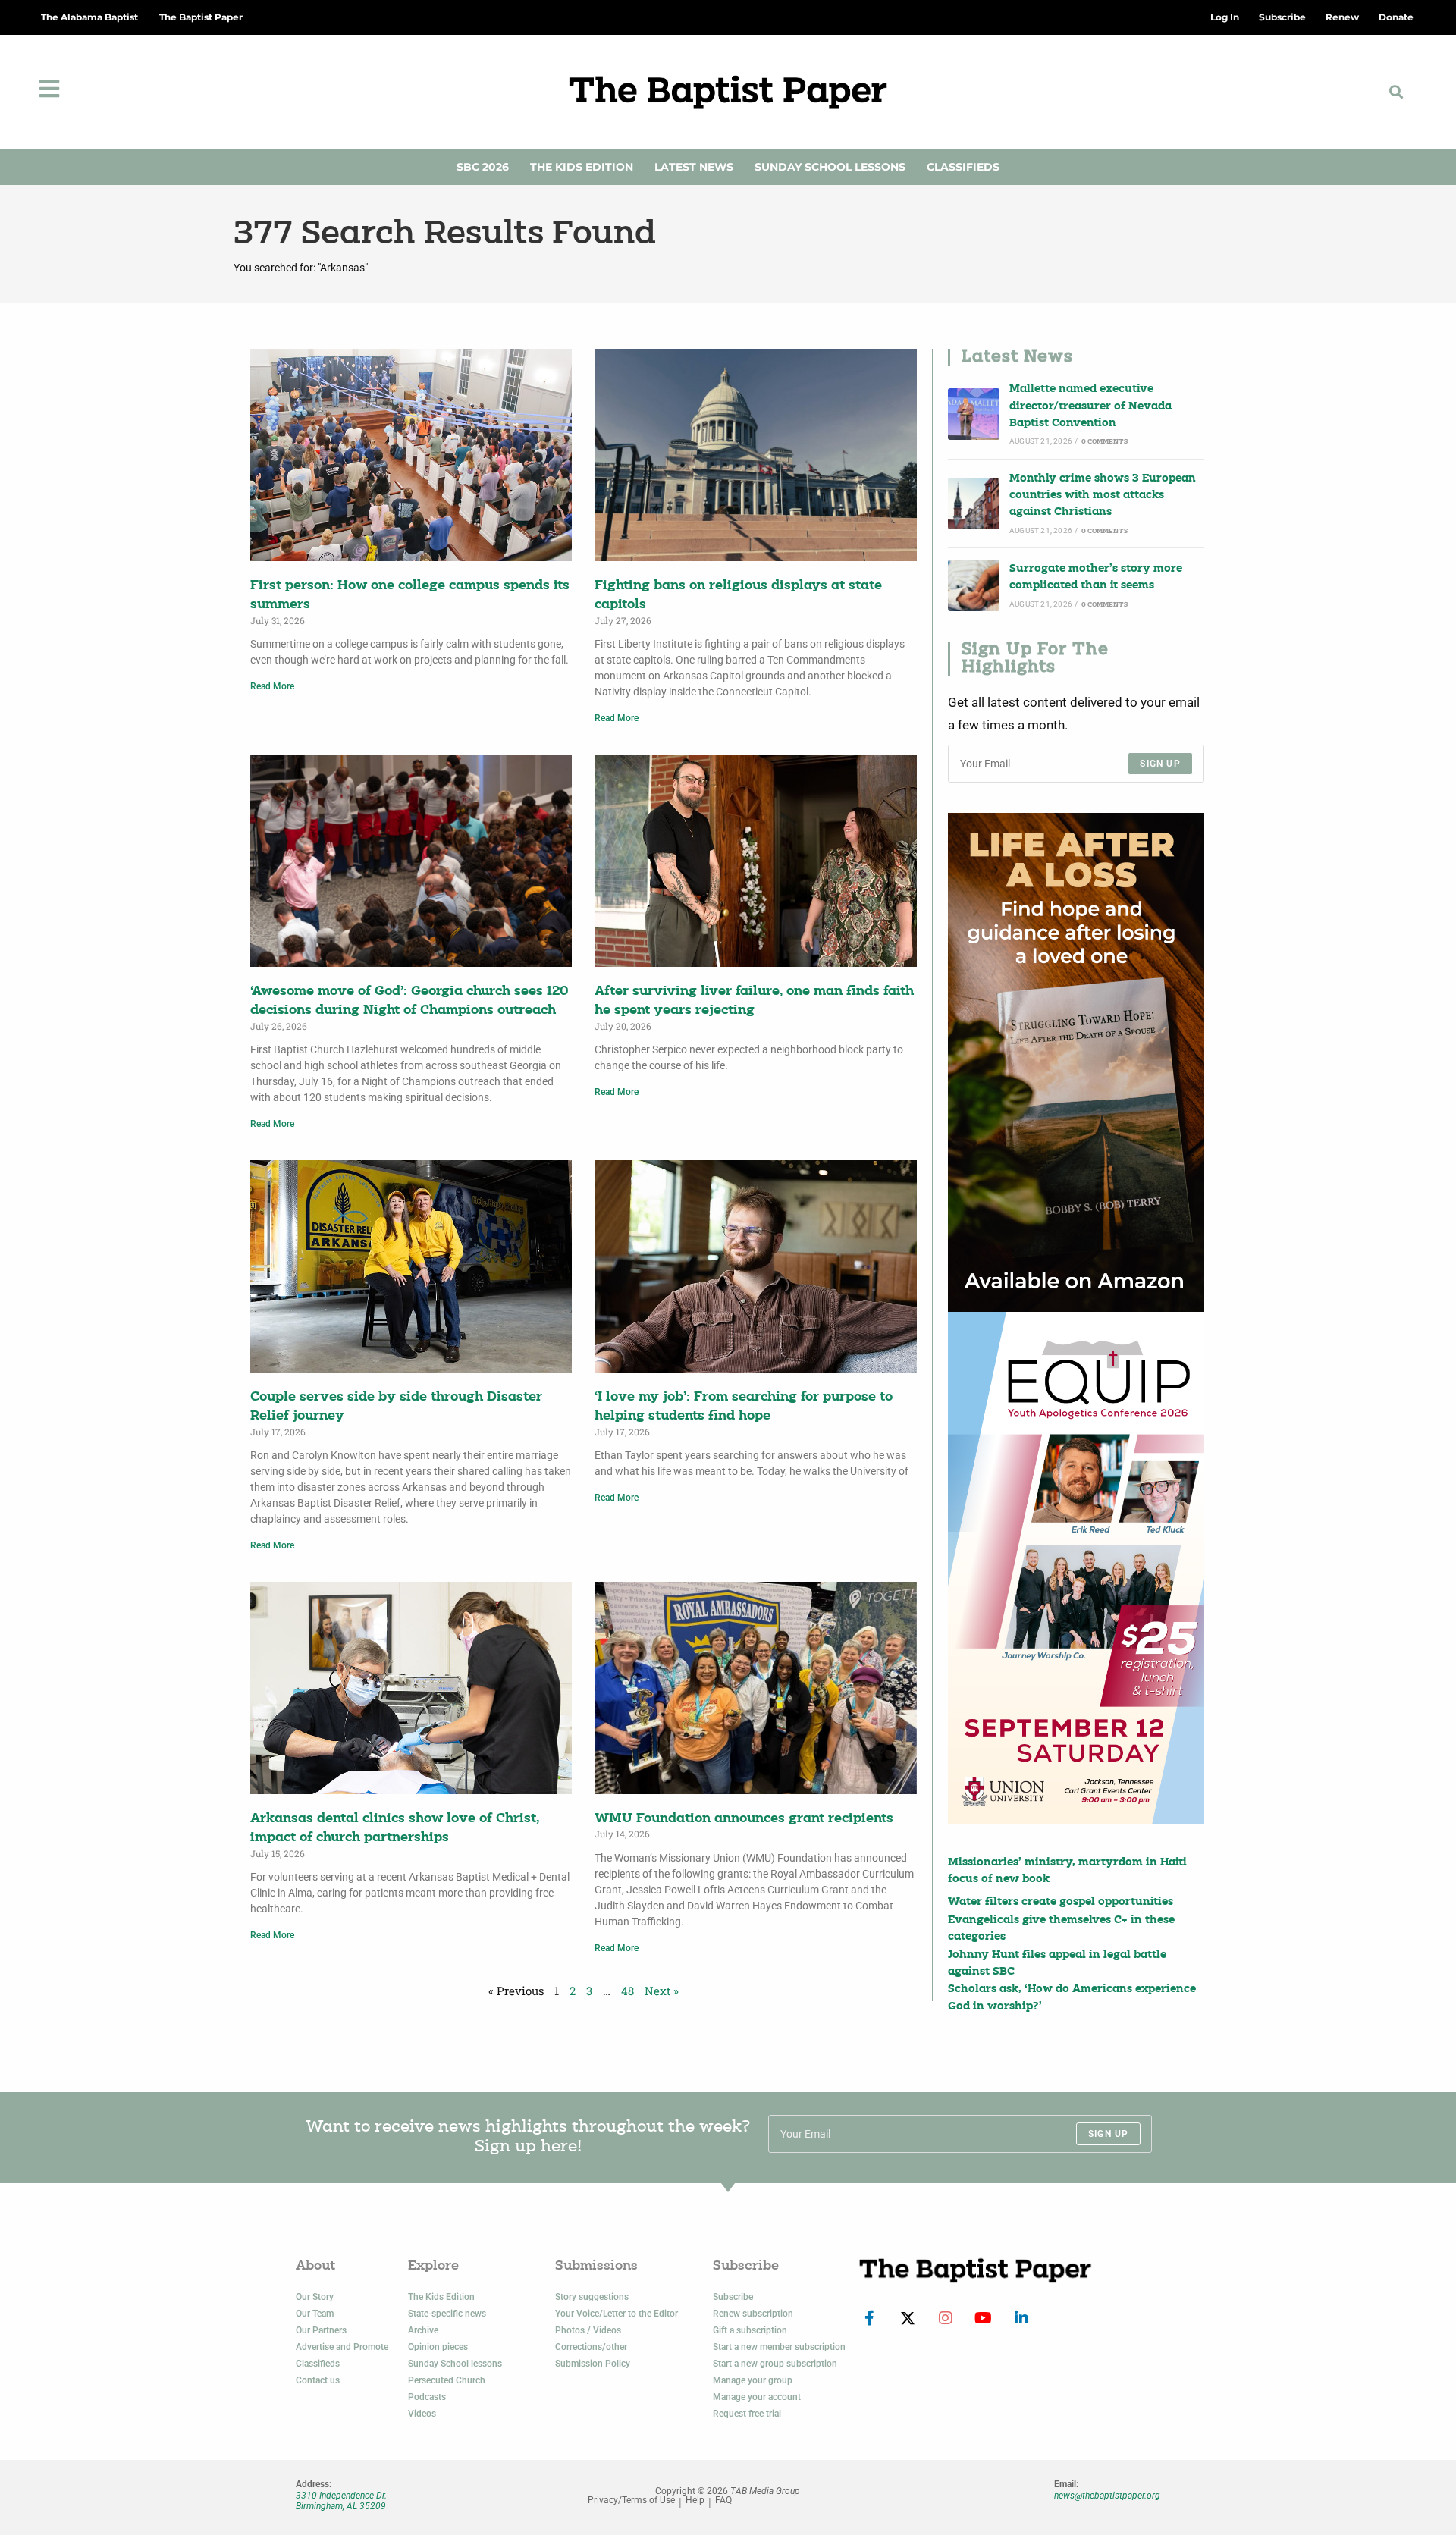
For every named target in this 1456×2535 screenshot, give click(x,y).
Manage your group (753, 2380)
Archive (423, 2330)
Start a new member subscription (779, 2347)
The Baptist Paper (201, 17)
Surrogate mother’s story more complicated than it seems (1096, 577)
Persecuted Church (447, 2380)
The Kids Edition (582, 167)
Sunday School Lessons (830, 167)
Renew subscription (753, 2314)
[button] (1396, 92)
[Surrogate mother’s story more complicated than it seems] (974, 585)
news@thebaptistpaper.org (1107, 2496)
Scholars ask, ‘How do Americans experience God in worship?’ (1072, 1998)
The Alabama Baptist (89, 17)
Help (695, 2500)
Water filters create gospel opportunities (1061, 1902)
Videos (422, 2414)
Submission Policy (593, 2364)
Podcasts (427, 2397)
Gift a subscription (750, 2330)
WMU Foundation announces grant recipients (744, 1819)
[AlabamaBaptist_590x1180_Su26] (1076, 1568)
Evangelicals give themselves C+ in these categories (1061, 1929)
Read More (272, 686)
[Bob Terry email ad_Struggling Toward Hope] (1076, 1062)
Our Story (315, 2297)
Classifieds (963, 167)
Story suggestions (592, 2297)
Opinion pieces (438, 2347)
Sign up (1160, 764)
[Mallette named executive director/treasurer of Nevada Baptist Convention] (974, 414)
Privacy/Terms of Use (631, 2500)
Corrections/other (591, 2347)
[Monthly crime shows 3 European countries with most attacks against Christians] (974, 504)
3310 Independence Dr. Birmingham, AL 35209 (341, 2501)
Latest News (694, 167)
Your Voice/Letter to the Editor (617, 2314)
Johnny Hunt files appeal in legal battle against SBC (1057, 1964)
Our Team (315, 2314)
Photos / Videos (588, 2330)
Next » (662, 1991)
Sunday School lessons (455, 2364)
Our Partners (321, 2330)
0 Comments (1105, 442)
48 (628, 1991)
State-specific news (447, 2314)
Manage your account (757, 2397)
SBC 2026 (483, 167)
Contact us (318, 2380)
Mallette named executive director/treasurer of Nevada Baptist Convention (1090, 406)
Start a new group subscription (775, 2364)
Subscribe (733, 2297)
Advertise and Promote (342, 2347)
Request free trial (747, 2414)
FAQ (723, 2500)
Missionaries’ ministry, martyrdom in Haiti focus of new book (1067, 1871)
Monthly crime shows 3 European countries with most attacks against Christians (1103, 496)
